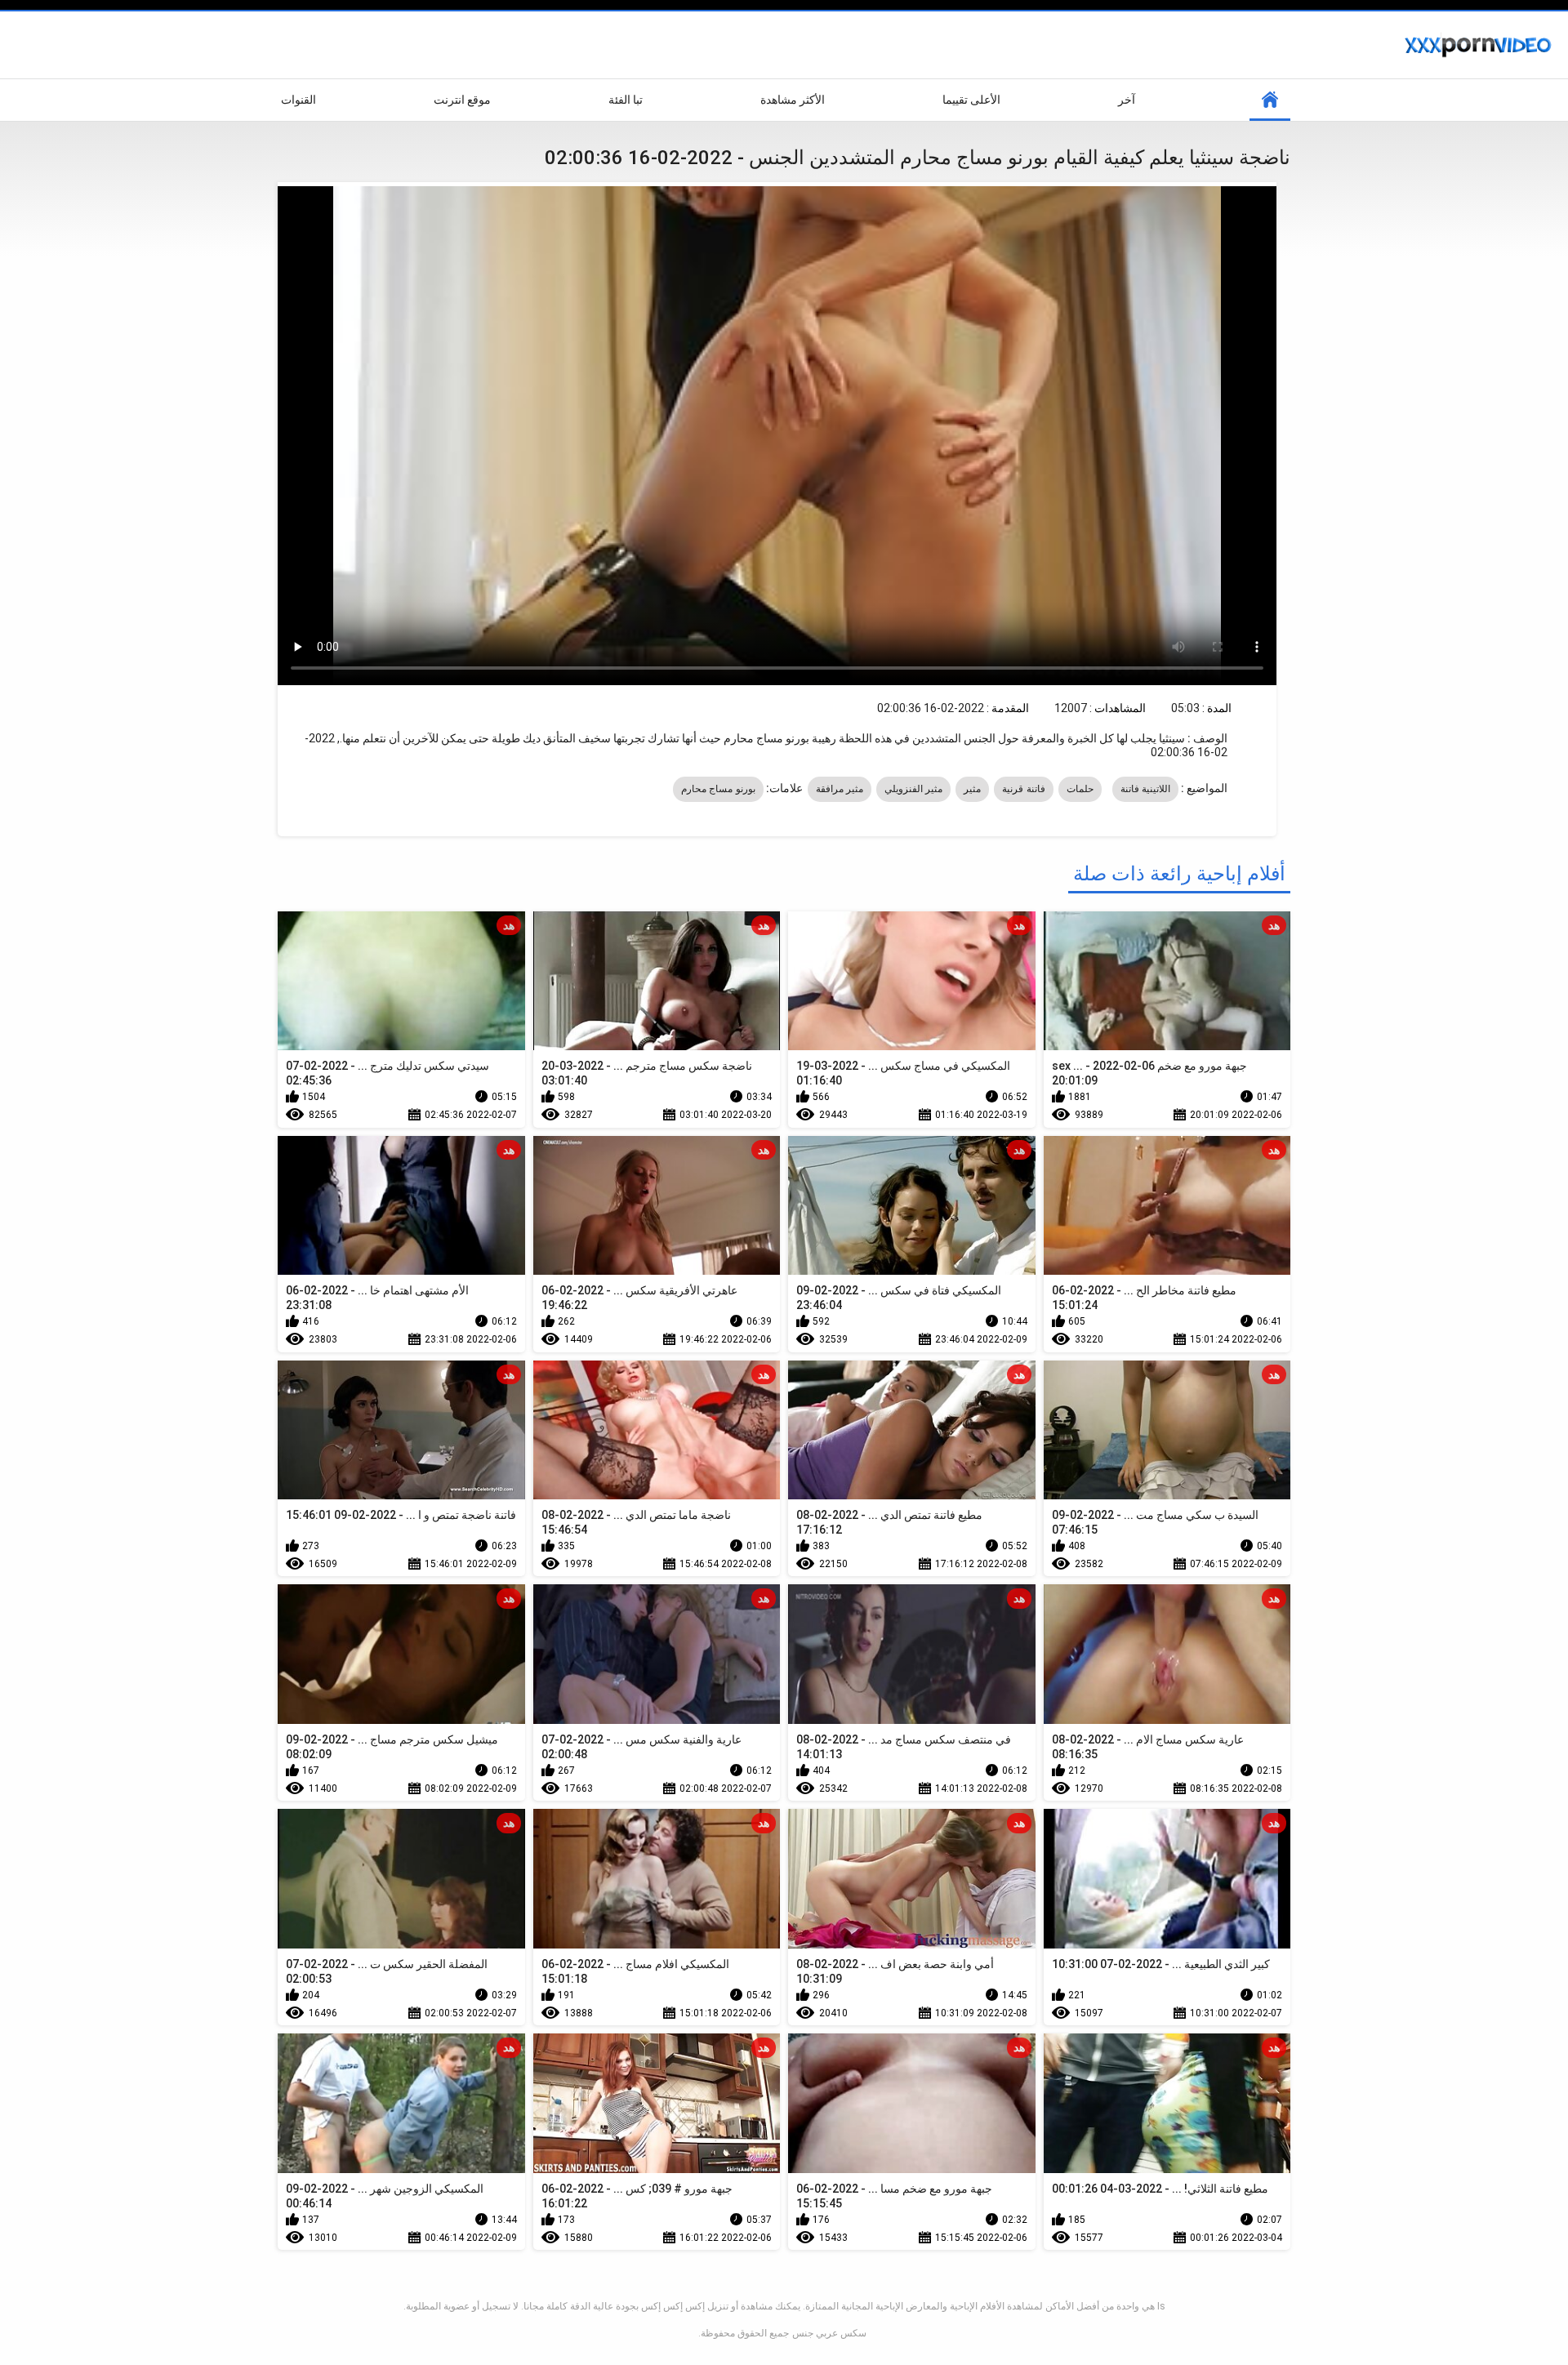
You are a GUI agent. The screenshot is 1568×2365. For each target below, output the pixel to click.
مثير (972, 789)
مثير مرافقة (840, 789)
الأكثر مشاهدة (793, 100)
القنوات (298, 100)
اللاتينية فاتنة (1145, 789)
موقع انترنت (462, 100)
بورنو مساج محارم (718, 789)
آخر (1127, 100)
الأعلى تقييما (971, 100)
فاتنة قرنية (1023, 789)
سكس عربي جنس (829, 2333)
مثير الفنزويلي (913, 789)
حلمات (1080, 789)
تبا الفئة (626, 100)
